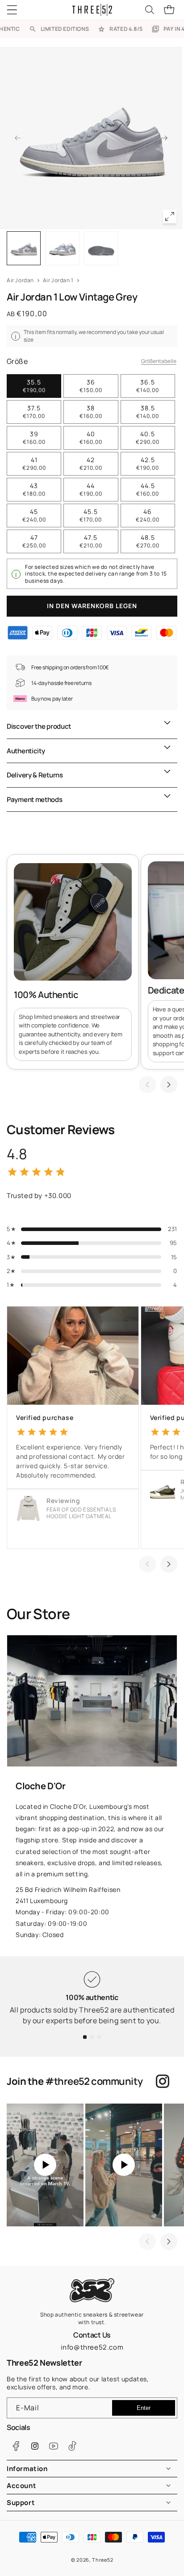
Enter (144, 2408)
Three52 (102, 2560)
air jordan (20, 280)
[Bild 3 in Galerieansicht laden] (101, 248)
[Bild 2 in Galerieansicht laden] (62, 248)
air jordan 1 (58, 280)
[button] (18, 10)
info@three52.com (92, 2347)
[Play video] (45, 2165)
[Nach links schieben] (17, 138)
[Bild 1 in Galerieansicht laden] (24, 248)
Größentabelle (159, 361)
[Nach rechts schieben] (165, 138)
